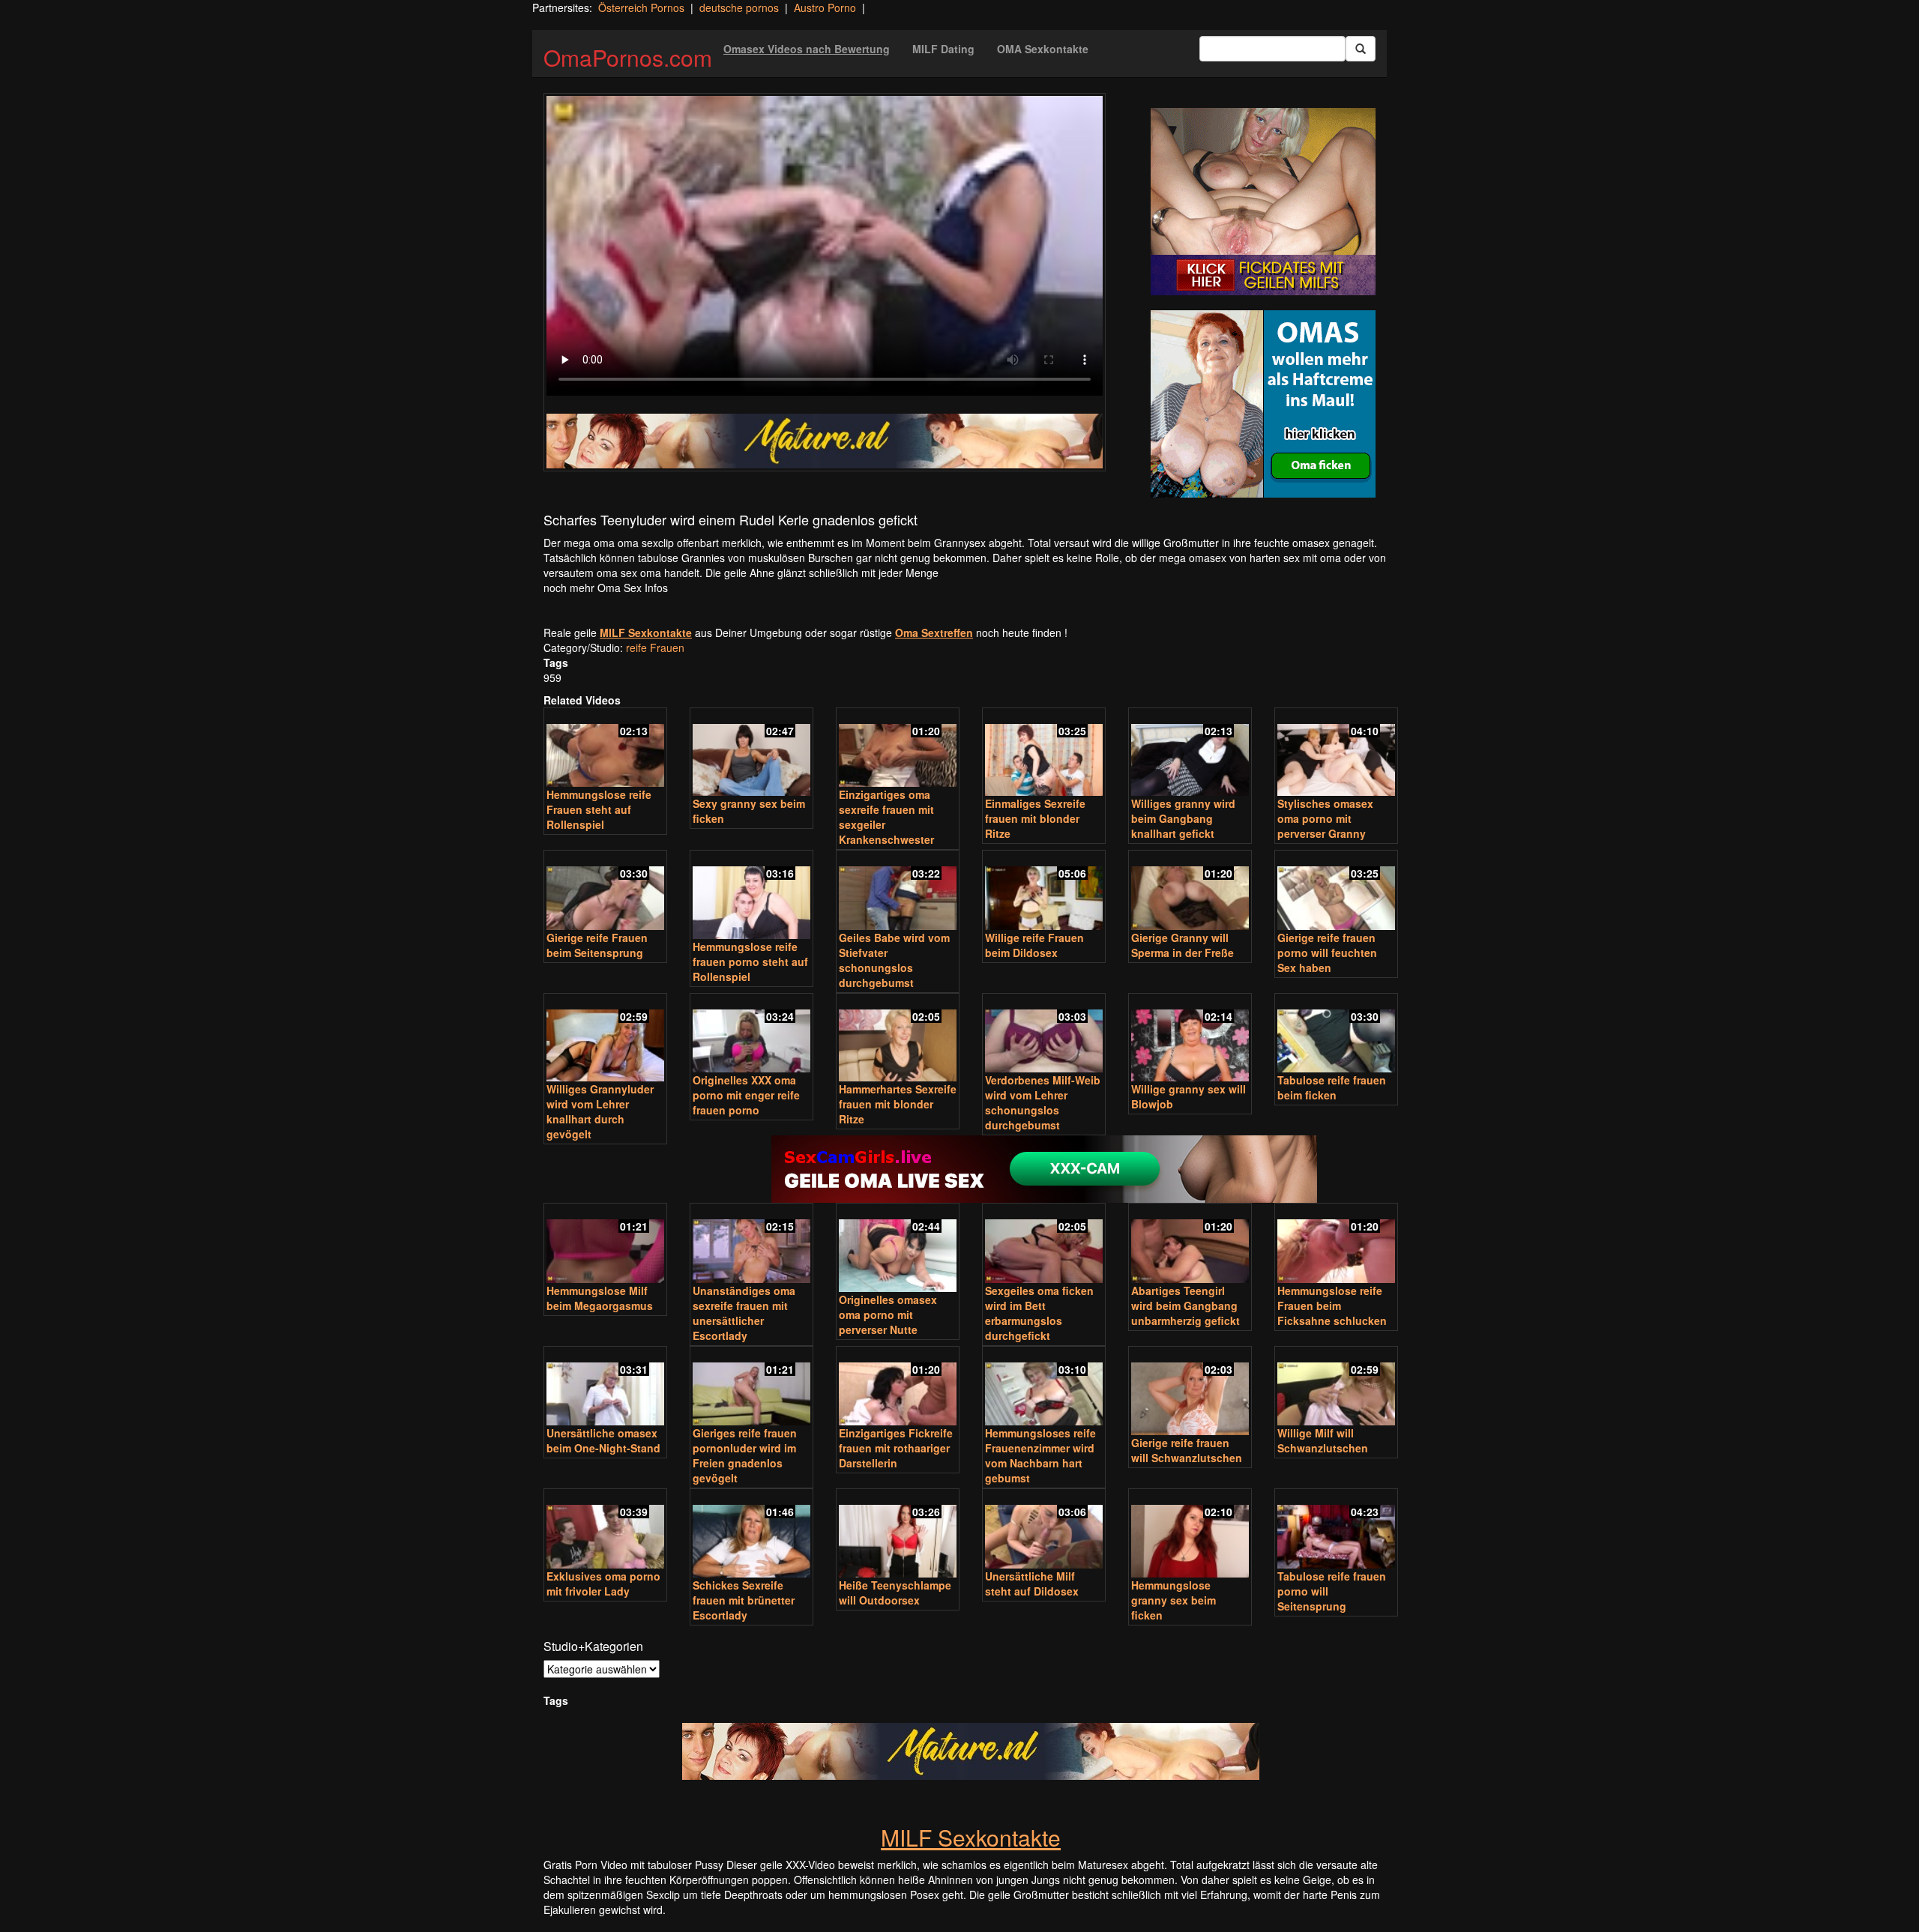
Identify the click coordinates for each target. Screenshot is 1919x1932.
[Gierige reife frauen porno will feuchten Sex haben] (1336, 891)
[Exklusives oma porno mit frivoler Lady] (605, 1530)
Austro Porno (825, 7)
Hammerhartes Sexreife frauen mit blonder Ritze (898, 1104)
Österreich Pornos (641, 7)
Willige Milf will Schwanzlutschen (1323, 1440)
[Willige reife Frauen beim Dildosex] (1044, 891)
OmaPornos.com (628, 57)
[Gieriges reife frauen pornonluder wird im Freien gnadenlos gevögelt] (751, 1388)
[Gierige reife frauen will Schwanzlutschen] (1190, 1392)
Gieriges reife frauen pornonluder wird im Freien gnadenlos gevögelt (745, 1455)
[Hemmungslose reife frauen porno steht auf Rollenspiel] (751, 896)
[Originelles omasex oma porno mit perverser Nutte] (898, 1249)
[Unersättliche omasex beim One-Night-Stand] (605, 1388)
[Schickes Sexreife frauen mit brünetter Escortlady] (751, 1534)
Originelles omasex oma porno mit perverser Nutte (888, 1314)
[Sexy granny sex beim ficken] (751, 754)
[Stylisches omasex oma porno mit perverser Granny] (1336, 754)
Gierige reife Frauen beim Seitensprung (597, 945)
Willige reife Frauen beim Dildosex (1034, 945)
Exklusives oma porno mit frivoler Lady (603, 1584)
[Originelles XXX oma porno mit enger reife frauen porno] (751, 1035)
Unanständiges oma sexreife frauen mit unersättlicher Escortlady (744, 1313)
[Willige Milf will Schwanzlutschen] (1336, 1388)
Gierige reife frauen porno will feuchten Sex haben (1327, 953)
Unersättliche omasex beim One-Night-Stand (603, 1440)
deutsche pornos (739, 7)
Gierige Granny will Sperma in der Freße (1183, 945)
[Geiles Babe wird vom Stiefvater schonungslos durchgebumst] (898, 891)
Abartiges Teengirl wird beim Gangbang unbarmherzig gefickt (1186, 1305)
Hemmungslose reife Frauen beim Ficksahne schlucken (1332, 1305)
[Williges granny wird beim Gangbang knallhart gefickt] (1190, 754)
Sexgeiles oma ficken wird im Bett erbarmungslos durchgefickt (1039, 1313)
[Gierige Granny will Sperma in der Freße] (1190, 891)
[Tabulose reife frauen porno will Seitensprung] (1336, 1530)
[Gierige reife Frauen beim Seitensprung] (605, 891)
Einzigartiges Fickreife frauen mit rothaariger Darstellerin (896, 1448)
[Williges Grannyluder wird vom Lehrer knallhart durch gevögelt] (605, 1039)
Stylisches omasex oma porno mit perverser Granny (1325, 818)
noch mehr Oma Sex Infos (606, 588)
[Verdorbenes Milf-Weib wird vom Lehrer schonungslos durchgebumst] (1044, 1035)
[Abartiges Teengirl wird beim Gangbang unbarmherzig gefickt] (1190, 1244)
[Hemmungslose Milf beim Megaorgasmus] (605, 1244)
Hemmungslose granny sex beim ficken (1174, 1600)
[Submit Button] (1361, 49)
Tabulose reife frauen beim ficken (1332, 1087)
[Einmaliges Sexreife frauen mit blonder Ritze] (1044, 754)
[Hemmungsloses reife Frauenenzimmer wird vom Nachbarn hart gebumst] (1044, 1388)
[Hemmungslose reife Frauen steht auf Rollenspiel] (605, 749)
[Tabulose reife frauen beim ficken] (1336, 1035)
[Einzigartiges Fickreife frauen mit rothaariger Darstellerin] (898, 1388)
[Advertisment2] (1263, 404)
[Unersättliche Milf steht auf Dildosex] (1044, 1530)
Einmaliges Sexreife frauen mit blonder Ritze (1035, 818)
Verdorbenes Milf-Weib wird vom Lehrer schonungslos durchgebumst (1043, 1102)
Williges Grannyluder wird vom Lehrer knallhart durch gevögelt (600, 1111)
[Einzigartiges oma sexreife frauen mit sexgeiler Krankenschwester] (898, 749)
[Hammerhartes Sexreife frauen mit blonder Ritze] (898, 1039)
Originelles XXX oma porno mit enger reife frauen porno (746, 1095)
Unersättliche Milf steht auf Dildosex (1032, 1584)
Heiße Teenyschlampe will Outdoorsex (895, 1593)
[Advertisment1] (1263, 202)
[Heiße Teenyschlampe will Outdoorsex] (898, 1534)
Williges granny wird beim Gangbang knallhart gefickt (1183, 818)
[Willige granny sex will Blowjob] (1190, 1039)
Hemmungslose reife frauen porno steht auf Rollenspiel (750, 962)
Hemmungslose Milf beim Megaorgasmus (600, 1298)
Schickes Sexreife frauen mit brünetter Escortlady (744, 1600)
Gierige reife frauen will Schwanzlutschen (1187, 1450)
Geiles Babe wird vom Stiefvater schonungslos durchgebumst (894, 960)
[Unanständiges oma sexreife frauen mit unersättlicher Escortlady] (751, 1244)
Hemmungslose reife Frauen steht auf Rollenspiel (599, 809)
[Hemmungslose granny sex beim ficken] (1190, 1534)
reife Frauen (655, 647)
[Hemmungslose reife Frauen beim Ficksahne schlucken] (1336, 1244)
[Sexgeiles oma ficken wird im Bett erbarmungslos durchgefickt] (1044, 1244)
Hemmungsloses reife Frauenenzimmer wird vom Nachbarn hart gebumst (1040, 1455)
